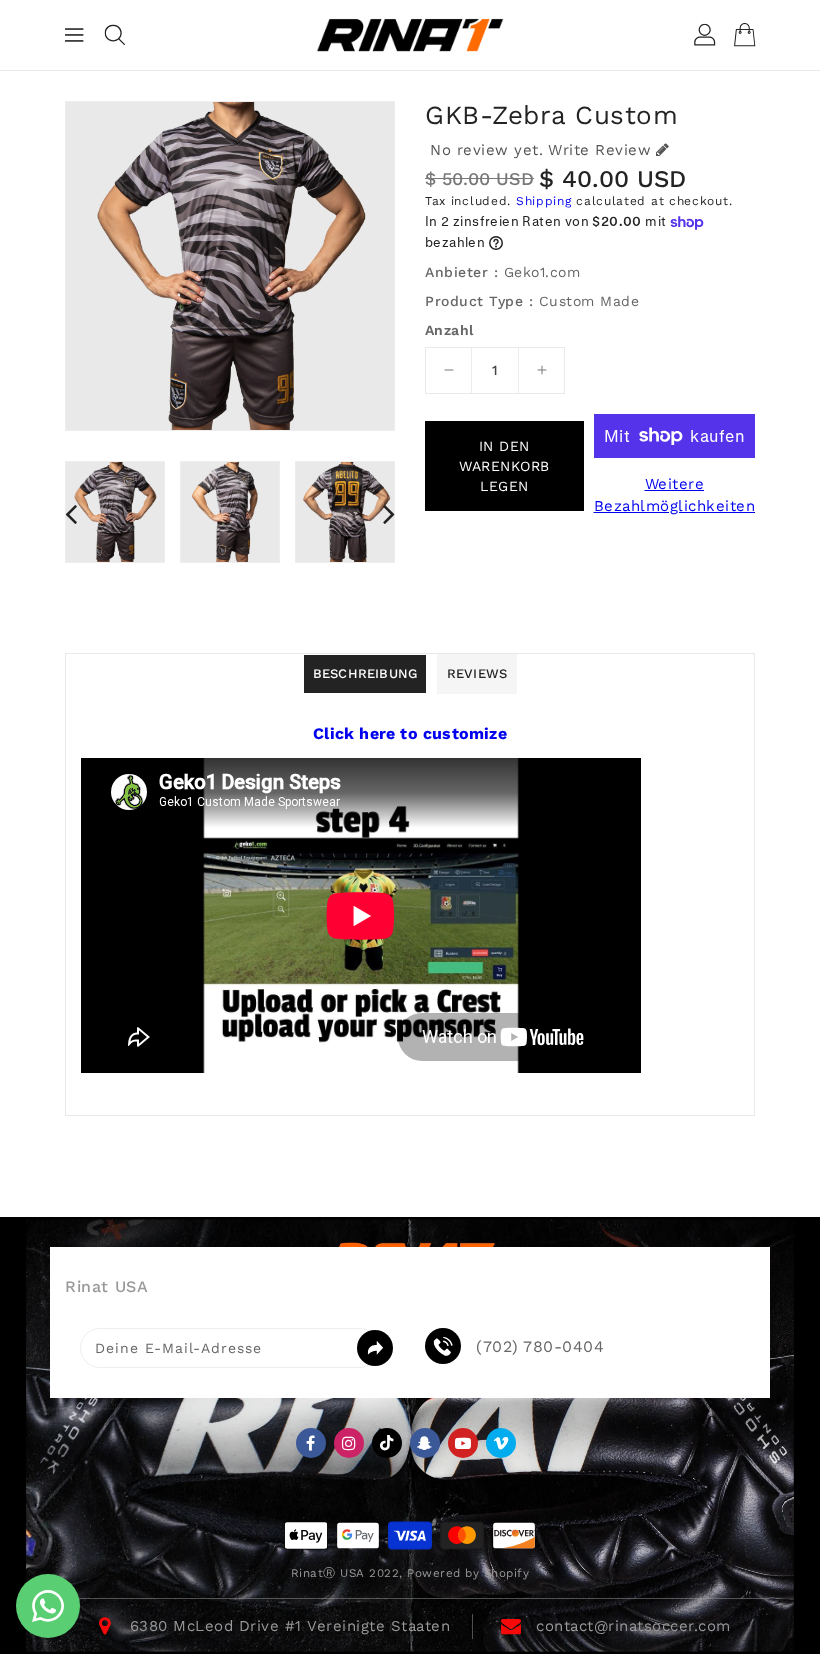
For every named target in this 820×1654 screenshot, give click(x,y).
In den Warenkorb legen (504, 466)
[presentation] (71, 514)
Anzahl (449, 330)
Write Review (599, 150)
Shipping (544, 201)
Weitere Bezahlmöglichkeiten (675, 495)
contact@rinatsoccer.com (633, 1626)
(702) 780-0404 (540, 1347)
